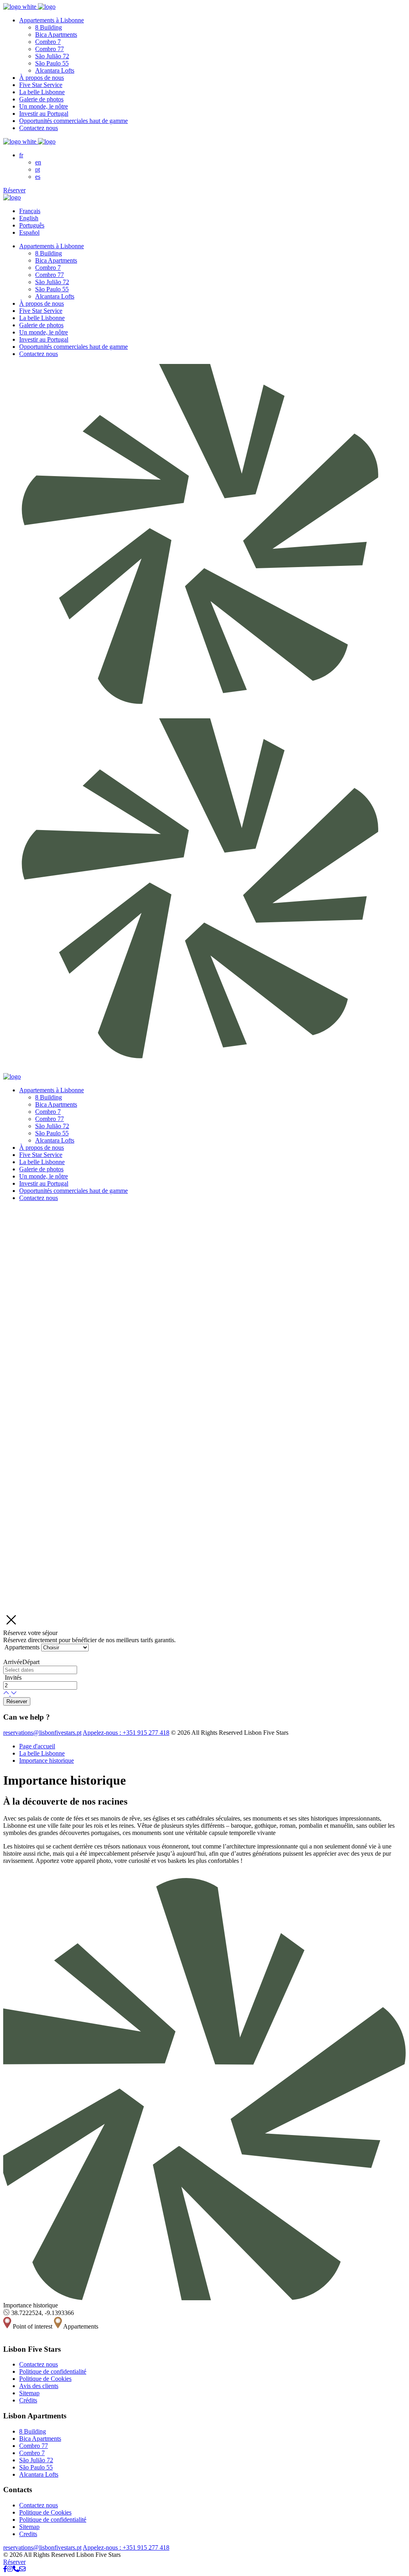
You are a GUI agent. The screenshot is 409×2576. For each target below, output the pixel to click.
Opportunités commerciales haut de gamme (73, 121)
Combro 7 (48, 42)
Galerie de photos (41, 99)
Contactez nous (39, 128)
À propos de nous (42, 78)
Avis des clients (39, 2386)
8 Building (49, 27)
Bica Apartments (56, 35)
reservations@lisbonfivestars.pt (42, 1733)
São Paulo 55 (52, 63)
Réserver (14, 190)
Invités (13, 1677)
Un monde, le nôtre (44, 106)
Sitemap (29, 2393)
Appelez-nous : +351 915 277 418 (126, 1733)
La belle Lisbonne (42, 92)
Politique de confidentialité (53, 2371)
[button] (7, 1693)
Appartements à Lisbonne (52, 20)
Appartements (22, 1647)
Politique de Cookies (45, 2379)
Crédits (28, 2400)
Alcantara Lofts (55, 70)
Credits (28, 2534)
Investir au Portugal (44, 114)
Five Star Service (41, 85)
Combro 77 (50, 49)
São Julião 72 (52, 56)
